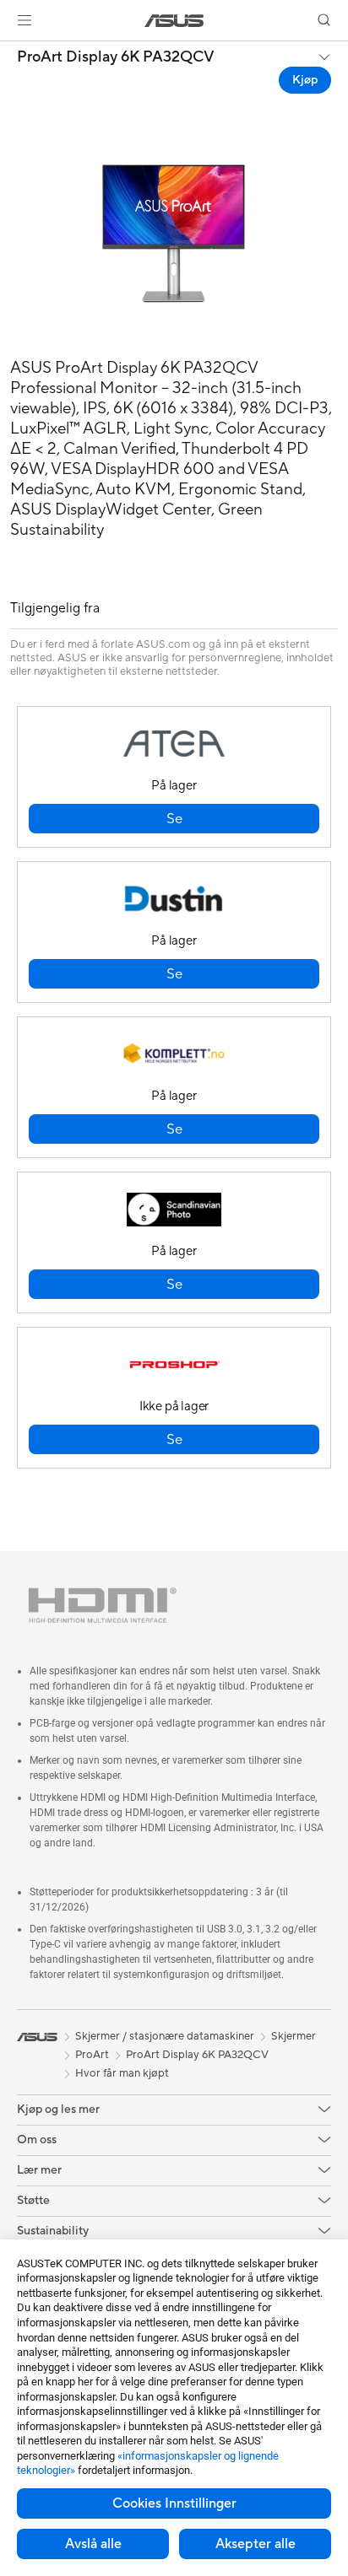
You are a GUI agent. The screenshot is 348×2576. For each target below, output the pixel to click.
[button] (24, 20)
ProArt (92, 2055)
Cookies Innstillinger (174, 2503)
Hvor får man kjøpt (122, 2073)
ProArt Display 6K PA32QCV (116, 57)
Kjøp (305, 80)
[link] (174, 21)
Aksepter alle (256, 2544)
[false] (174, 819)
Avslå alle (93, 2544)
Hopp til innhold (10, 52)
